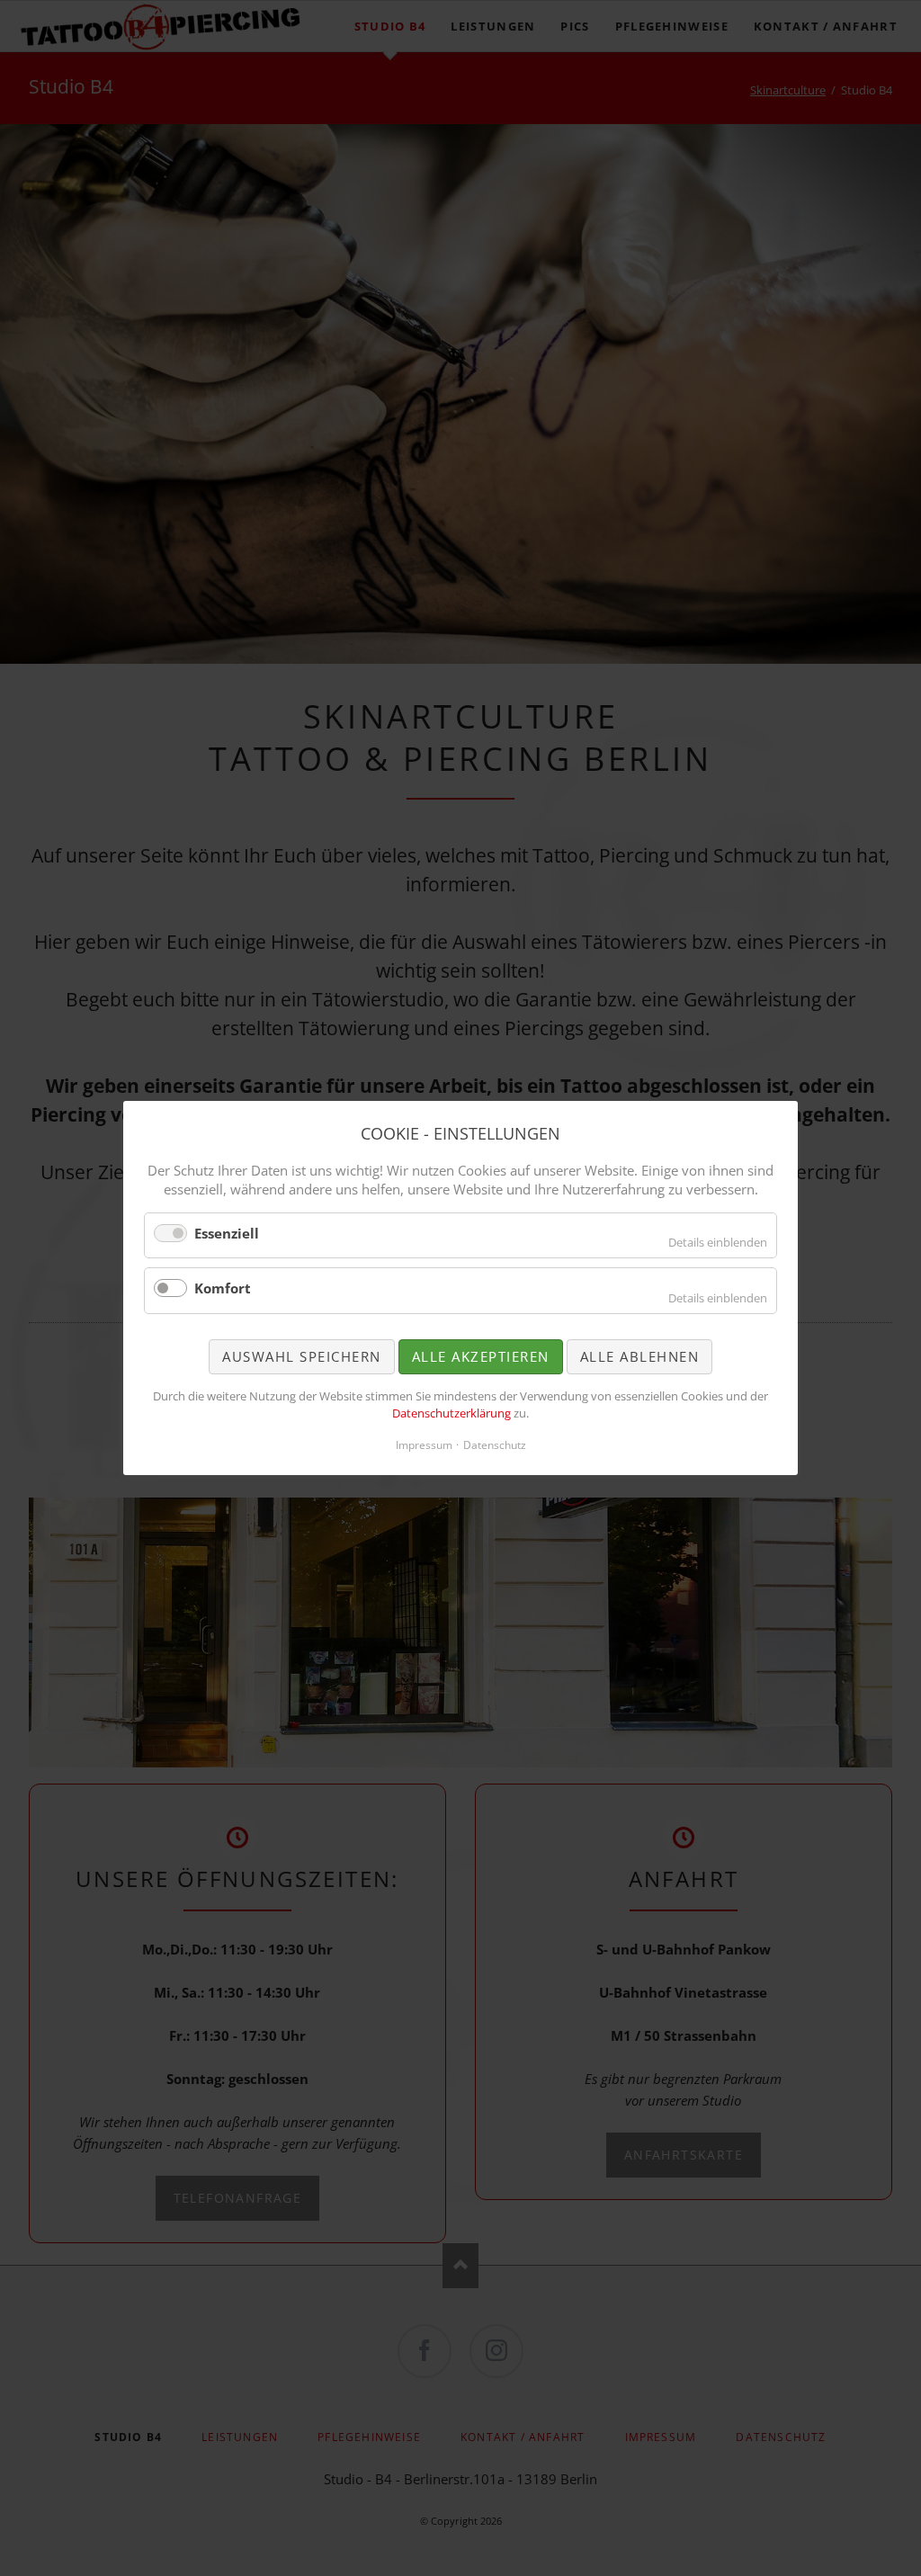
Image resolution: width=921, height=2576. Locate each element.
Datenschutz (495, 1445)
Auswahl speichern (302, 1356)
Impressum (424, 1445)
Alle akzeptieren (481, 1356)
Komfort (223, 1288)
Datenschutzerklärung (452, 1413)
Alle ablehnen (640, 1356)
